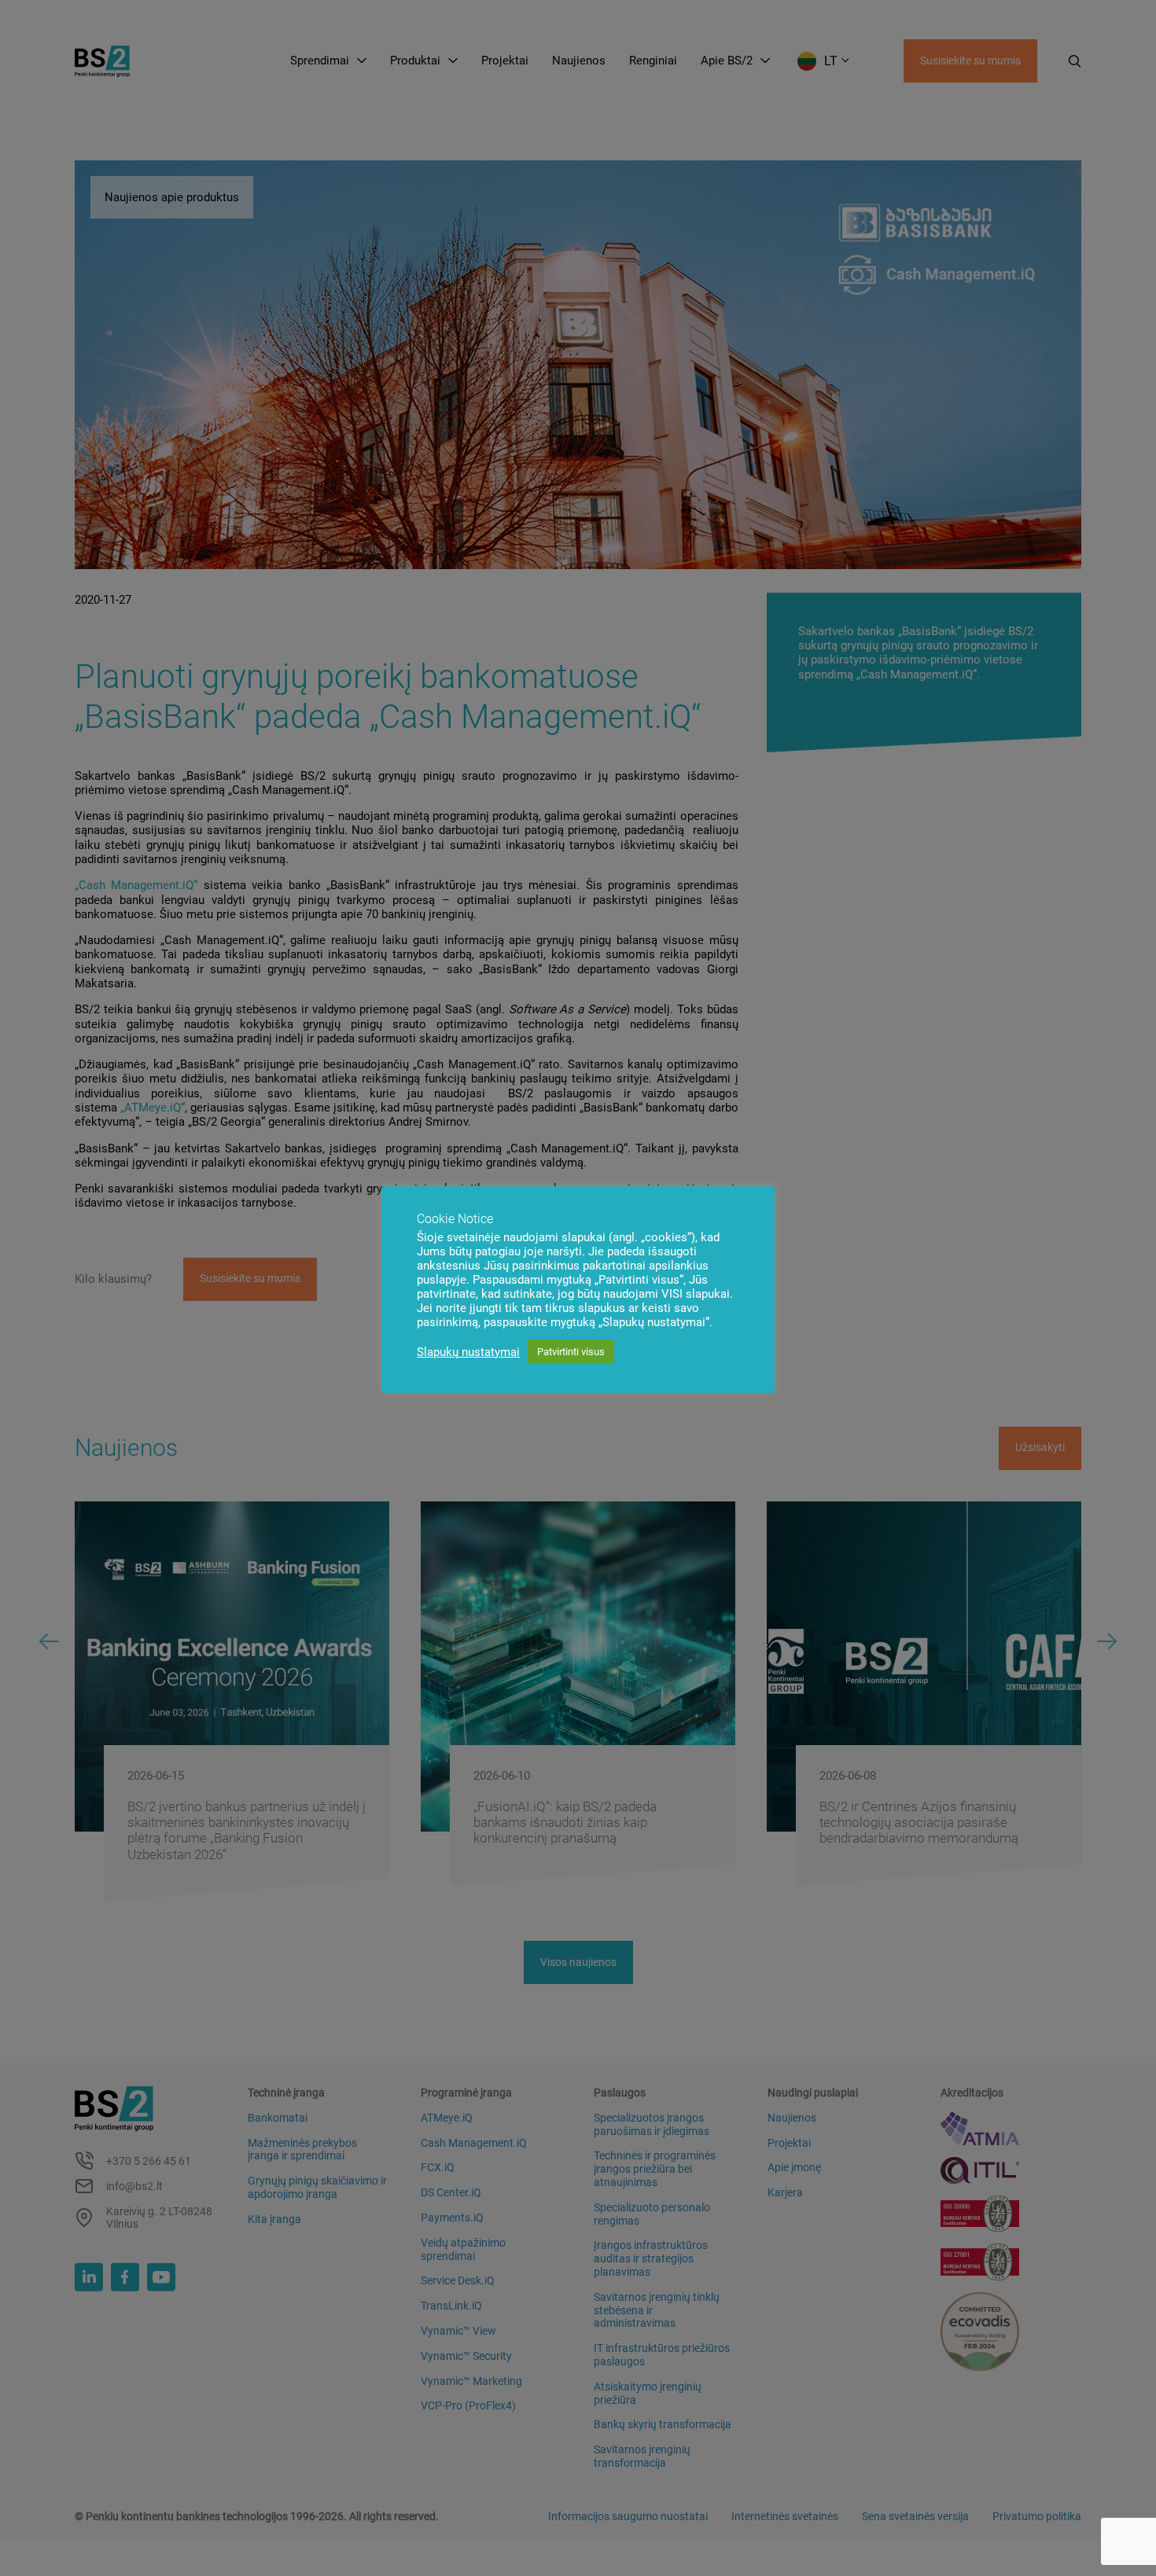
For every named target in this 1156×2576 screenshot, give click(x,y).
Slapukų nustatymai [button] (468, 1352)
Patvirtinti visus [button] (571, 1352)
